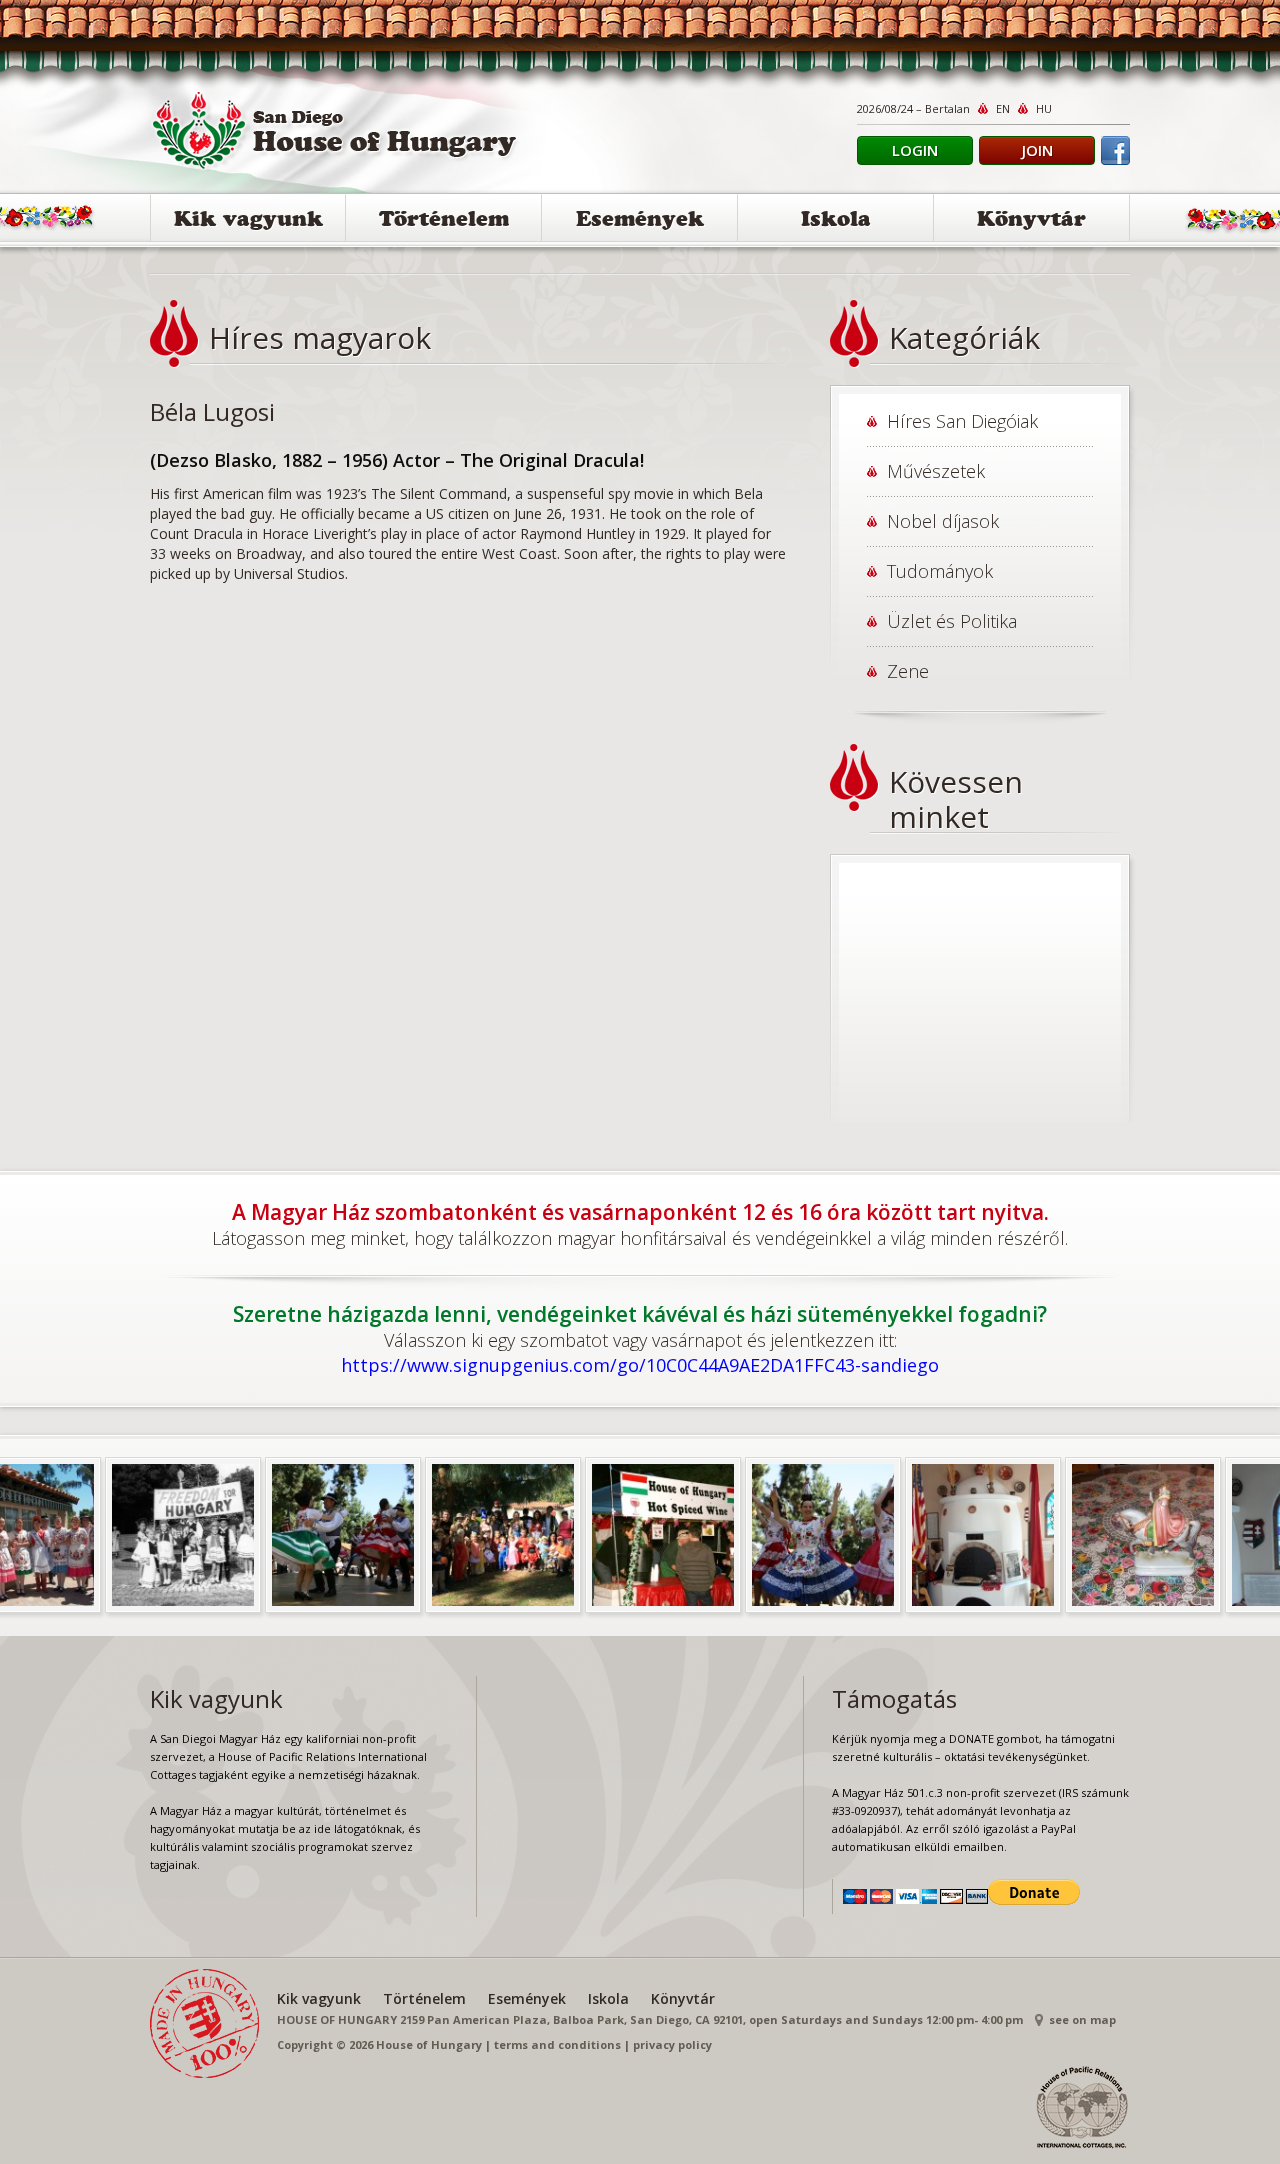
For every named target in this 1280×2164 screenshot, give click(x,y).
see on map (1082, 2019)
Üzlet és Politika (952, 621)
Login (915, 150)
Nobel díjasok (943, 521)
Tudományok (940, 571)
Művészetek (936, 471)
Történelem (444, 221)
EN (1003, 108)
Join (1037, 150)
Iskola (836, 221)
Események (640, 221)
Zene (908, 671)
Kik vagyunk (248, 221)
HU (1044, 108)
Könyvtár (1031, 221)
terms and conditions (557, 2044)
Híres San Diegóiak (962, 421)
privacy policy (672, 2044)
